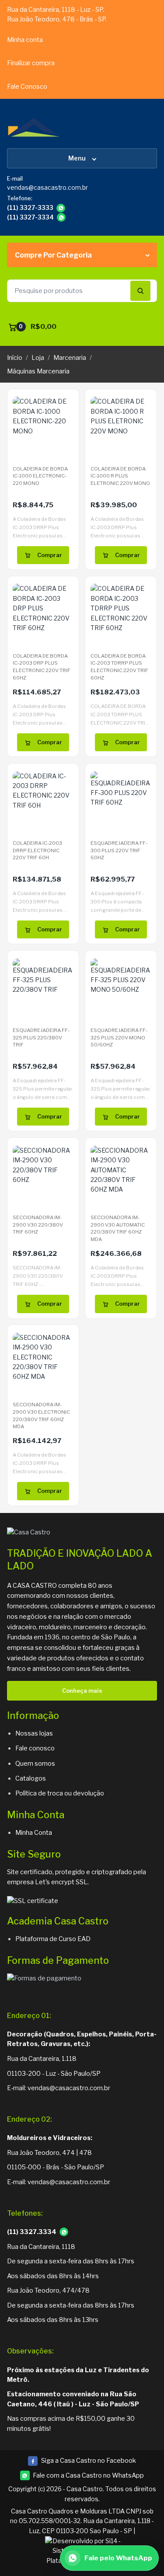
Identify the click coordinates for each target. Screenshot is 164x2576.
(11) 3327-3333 (30, 208)
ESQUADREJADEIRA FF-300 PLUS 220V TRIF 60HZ (119, 850)
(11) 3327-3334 (30, 217)
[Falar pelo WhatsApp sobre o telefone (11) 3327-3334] (61, 217)
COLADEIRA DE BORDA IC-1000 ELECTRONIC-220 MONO (40, 476)
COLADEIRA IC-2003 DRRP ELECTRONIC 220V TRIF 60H (37, 850)
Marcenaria (70, 358)
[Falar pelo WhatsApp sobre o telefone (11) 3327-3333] (61, 208)
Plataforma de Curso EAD (53, 1939)
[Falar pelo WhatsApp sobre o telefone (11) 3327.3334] (64, 2232)
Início (15, 358)
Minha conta (25, 40)
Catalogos (31, 1778)
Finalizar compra (31, 63)
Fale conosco (35, 1748)
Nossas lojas (34, 1733)
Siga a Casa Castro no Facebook (82, 2461)
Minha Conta (34, 1833)
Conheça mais (82, 1691)
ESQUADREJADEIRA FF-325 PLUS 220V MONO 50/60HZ (119, 1037)
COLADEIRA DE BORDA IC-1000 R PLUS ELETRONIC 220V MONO (120, 476)
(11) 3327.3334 (32, 2232)
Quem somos (35, 1764)
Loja (38, 358)
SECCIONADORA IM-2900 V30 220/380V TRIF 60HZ (38, 1225)
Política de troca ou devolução (60, 1793)
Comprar (50, 555)
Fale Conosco (27, 87)
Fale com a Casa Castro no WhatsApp (88, 2475)
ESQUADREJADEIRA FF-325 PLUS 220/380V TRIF (41, 1037)
